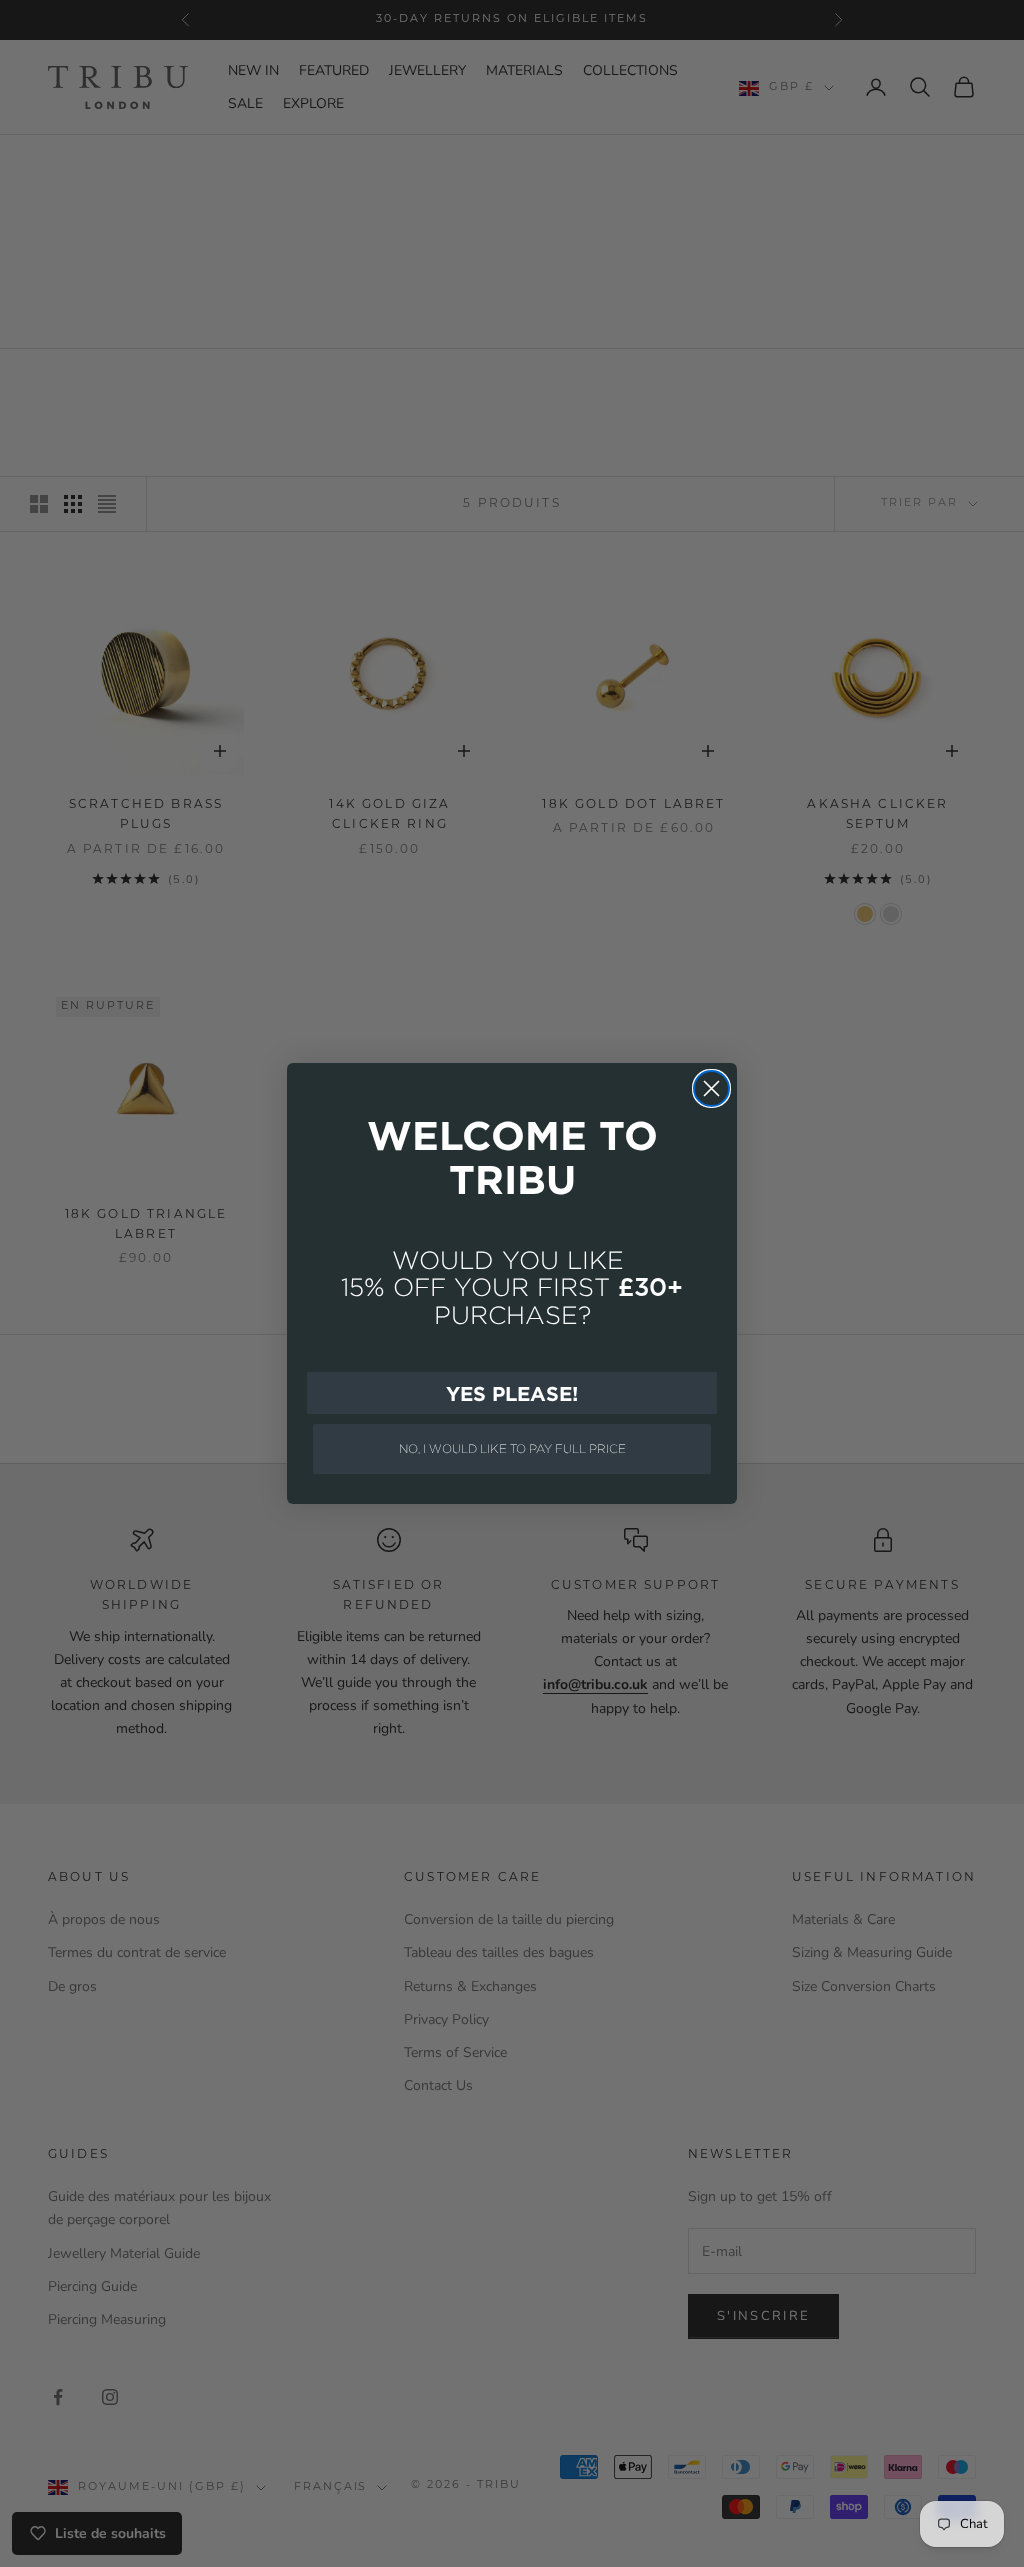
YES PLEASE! (512, 1393)
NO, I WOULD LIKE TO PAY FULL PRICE (512, 1448)
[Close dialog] (711, 1088)
